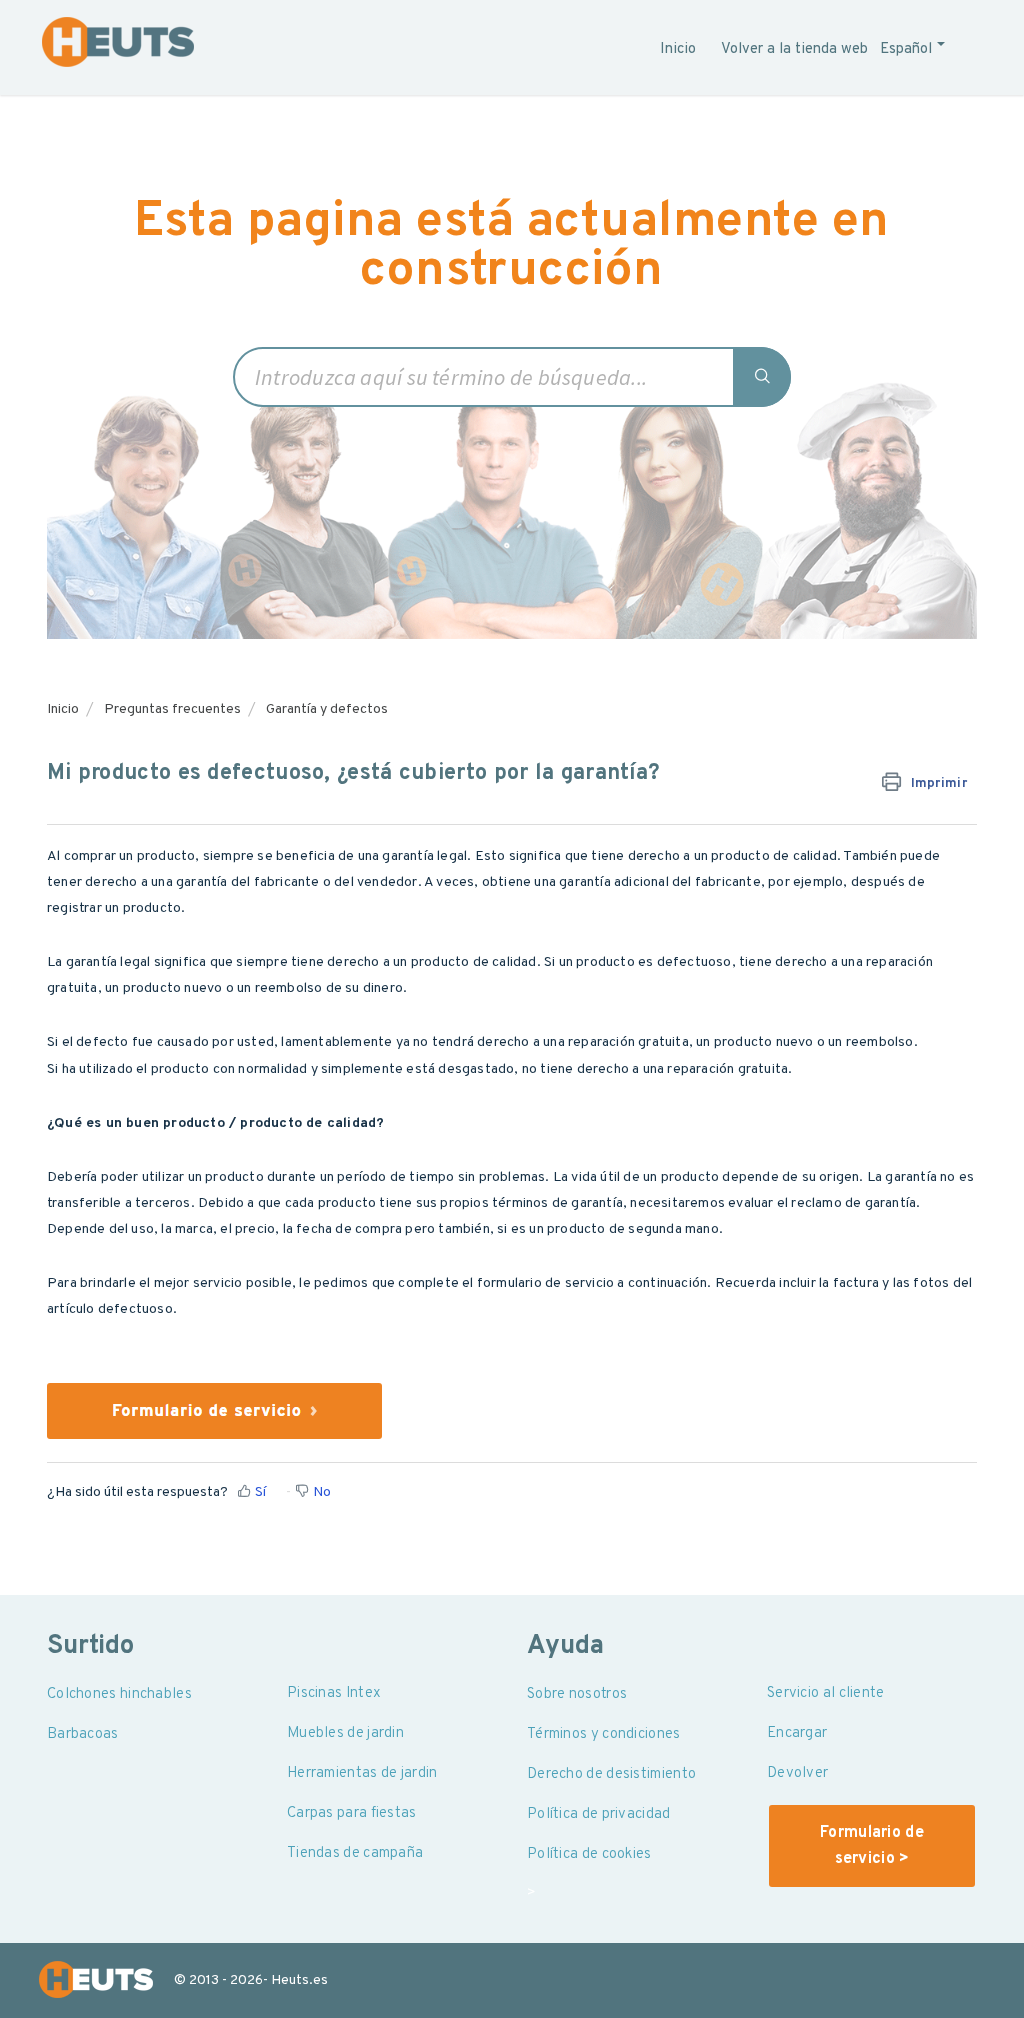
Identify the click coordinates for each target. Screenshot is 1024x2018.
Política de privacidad (599, 1814)
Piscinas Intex (334, 1693)
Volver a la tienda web (794, 49)
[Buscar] (763, 377)
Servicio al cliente (826, 1693)
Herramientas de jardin (362, 1773)
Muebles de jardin (345, 1733)
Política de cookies (589, 1854)
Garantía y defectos (327, 709)
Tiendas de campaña (355, 1853)
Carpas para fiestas (352, 1813)
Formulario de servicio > (872, 1846)
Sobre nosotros (577, 1694)
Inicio (678, 49)
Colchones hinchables (119, 1694)
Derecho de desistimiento (611, 1774)
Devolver (797, 1773)
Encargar (797, 1733)
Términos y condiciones (604, 1734)
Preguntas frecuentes (172, 709)
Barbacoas (83, 1734)
